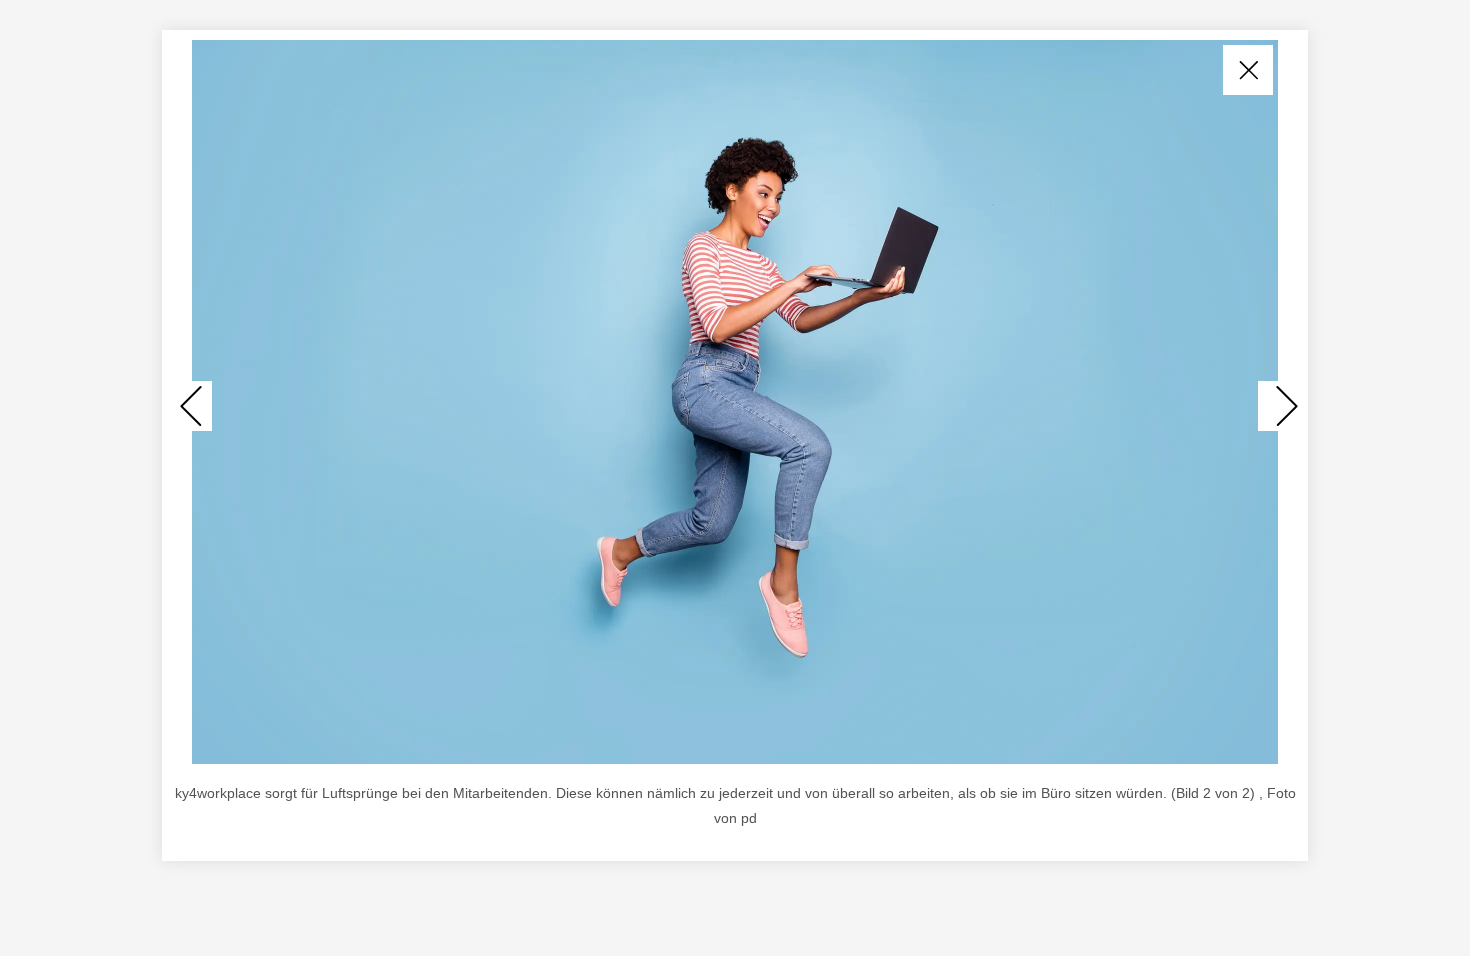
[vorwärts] (1278, 406)
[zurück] (192, 406)
